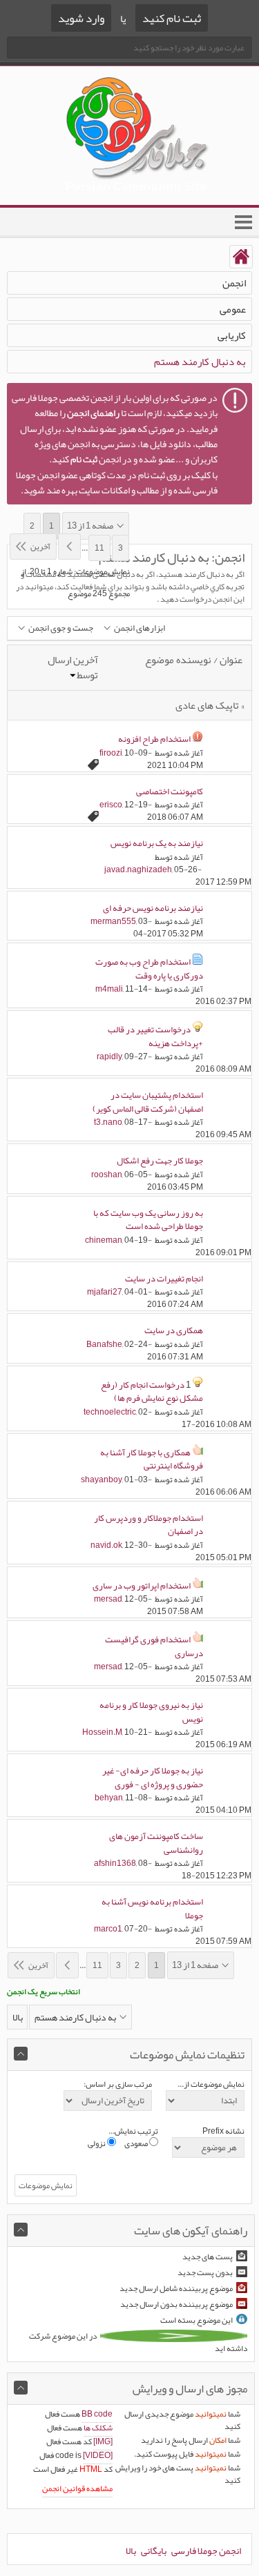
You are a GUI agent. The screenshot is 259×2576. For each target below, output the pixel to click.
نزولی (97, 2143)
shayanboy (102, 1479)
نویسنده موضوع (178, 660)
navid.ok (106, 1545)
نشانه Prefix (223, 2131)
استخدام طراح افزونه (154, 739)
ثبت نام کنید (172, 18)
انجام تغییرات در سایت (164, 1279)
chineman (104, 1240)
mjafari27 (105, 1292)
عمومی (233, 309)
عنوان (231, 660)
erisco (111, 805)
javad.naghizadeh (138, 869)
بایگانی (154, 2550)
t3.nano (108, 1122)
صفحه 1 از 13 (90, 526)
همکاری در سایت (174, 1330)
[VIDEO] (98, 2455)
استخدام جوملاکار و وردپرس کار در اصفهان (148, 1525)
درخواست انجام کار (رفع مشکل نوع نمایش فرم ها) (152, 1392)
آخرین (40, 547)
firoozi (111, 753)
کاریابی (232, 335)
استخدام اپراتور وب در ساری (142, 1586)
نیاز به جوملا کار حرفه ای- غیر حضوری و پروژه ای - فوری (153, 1778)
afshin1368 (115, 1863)
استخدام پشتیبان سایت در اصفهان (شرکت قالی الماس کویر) (148, 1102)
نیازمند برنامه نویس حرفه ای (153, 908)
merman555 (113, 921)
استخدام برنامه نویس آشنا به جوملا (152, 1909)
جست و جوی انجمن (61, 628)
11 (99, 548)
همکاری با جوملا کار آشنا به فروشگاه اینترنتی (152, 1459)
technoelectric (110, 1412)
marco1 (108, 1929)
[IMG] (103, 2441)
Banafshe (104, 1344)
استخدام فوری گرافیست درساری (154, 1646)
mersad (108, 1599)
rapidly (109, 1056)
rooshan (107, 1174)
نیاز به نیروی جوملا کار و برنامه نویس (151, 1712)
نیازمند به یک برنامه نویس (157, 843)
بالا (18, 2017)
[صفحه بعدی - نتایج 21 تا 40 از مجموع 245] (69, 547)
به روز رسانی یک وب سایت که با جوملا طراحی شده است (148, 1220)
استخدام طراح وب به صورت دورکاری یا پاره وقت (149, 969)
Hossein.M (102, 1732)
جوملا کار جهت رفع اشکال (160, 1161)
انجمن (234, 283)
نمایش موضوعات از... (211, 2084)
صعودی (137, 2143)
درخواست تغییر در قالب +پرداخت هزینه (155, 1036)
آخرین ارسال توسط (73, 668)
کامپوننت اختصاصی (170, 792)
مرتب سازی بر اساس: (118, 2084)
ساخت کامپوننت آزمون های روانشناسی (156, 1843)
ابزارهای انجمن (140, 628)
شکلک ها (98, 2428)
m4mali (109, 989)
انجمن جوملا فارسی (206, 2550)
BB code (97, 2414)
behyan (109, 1798)
